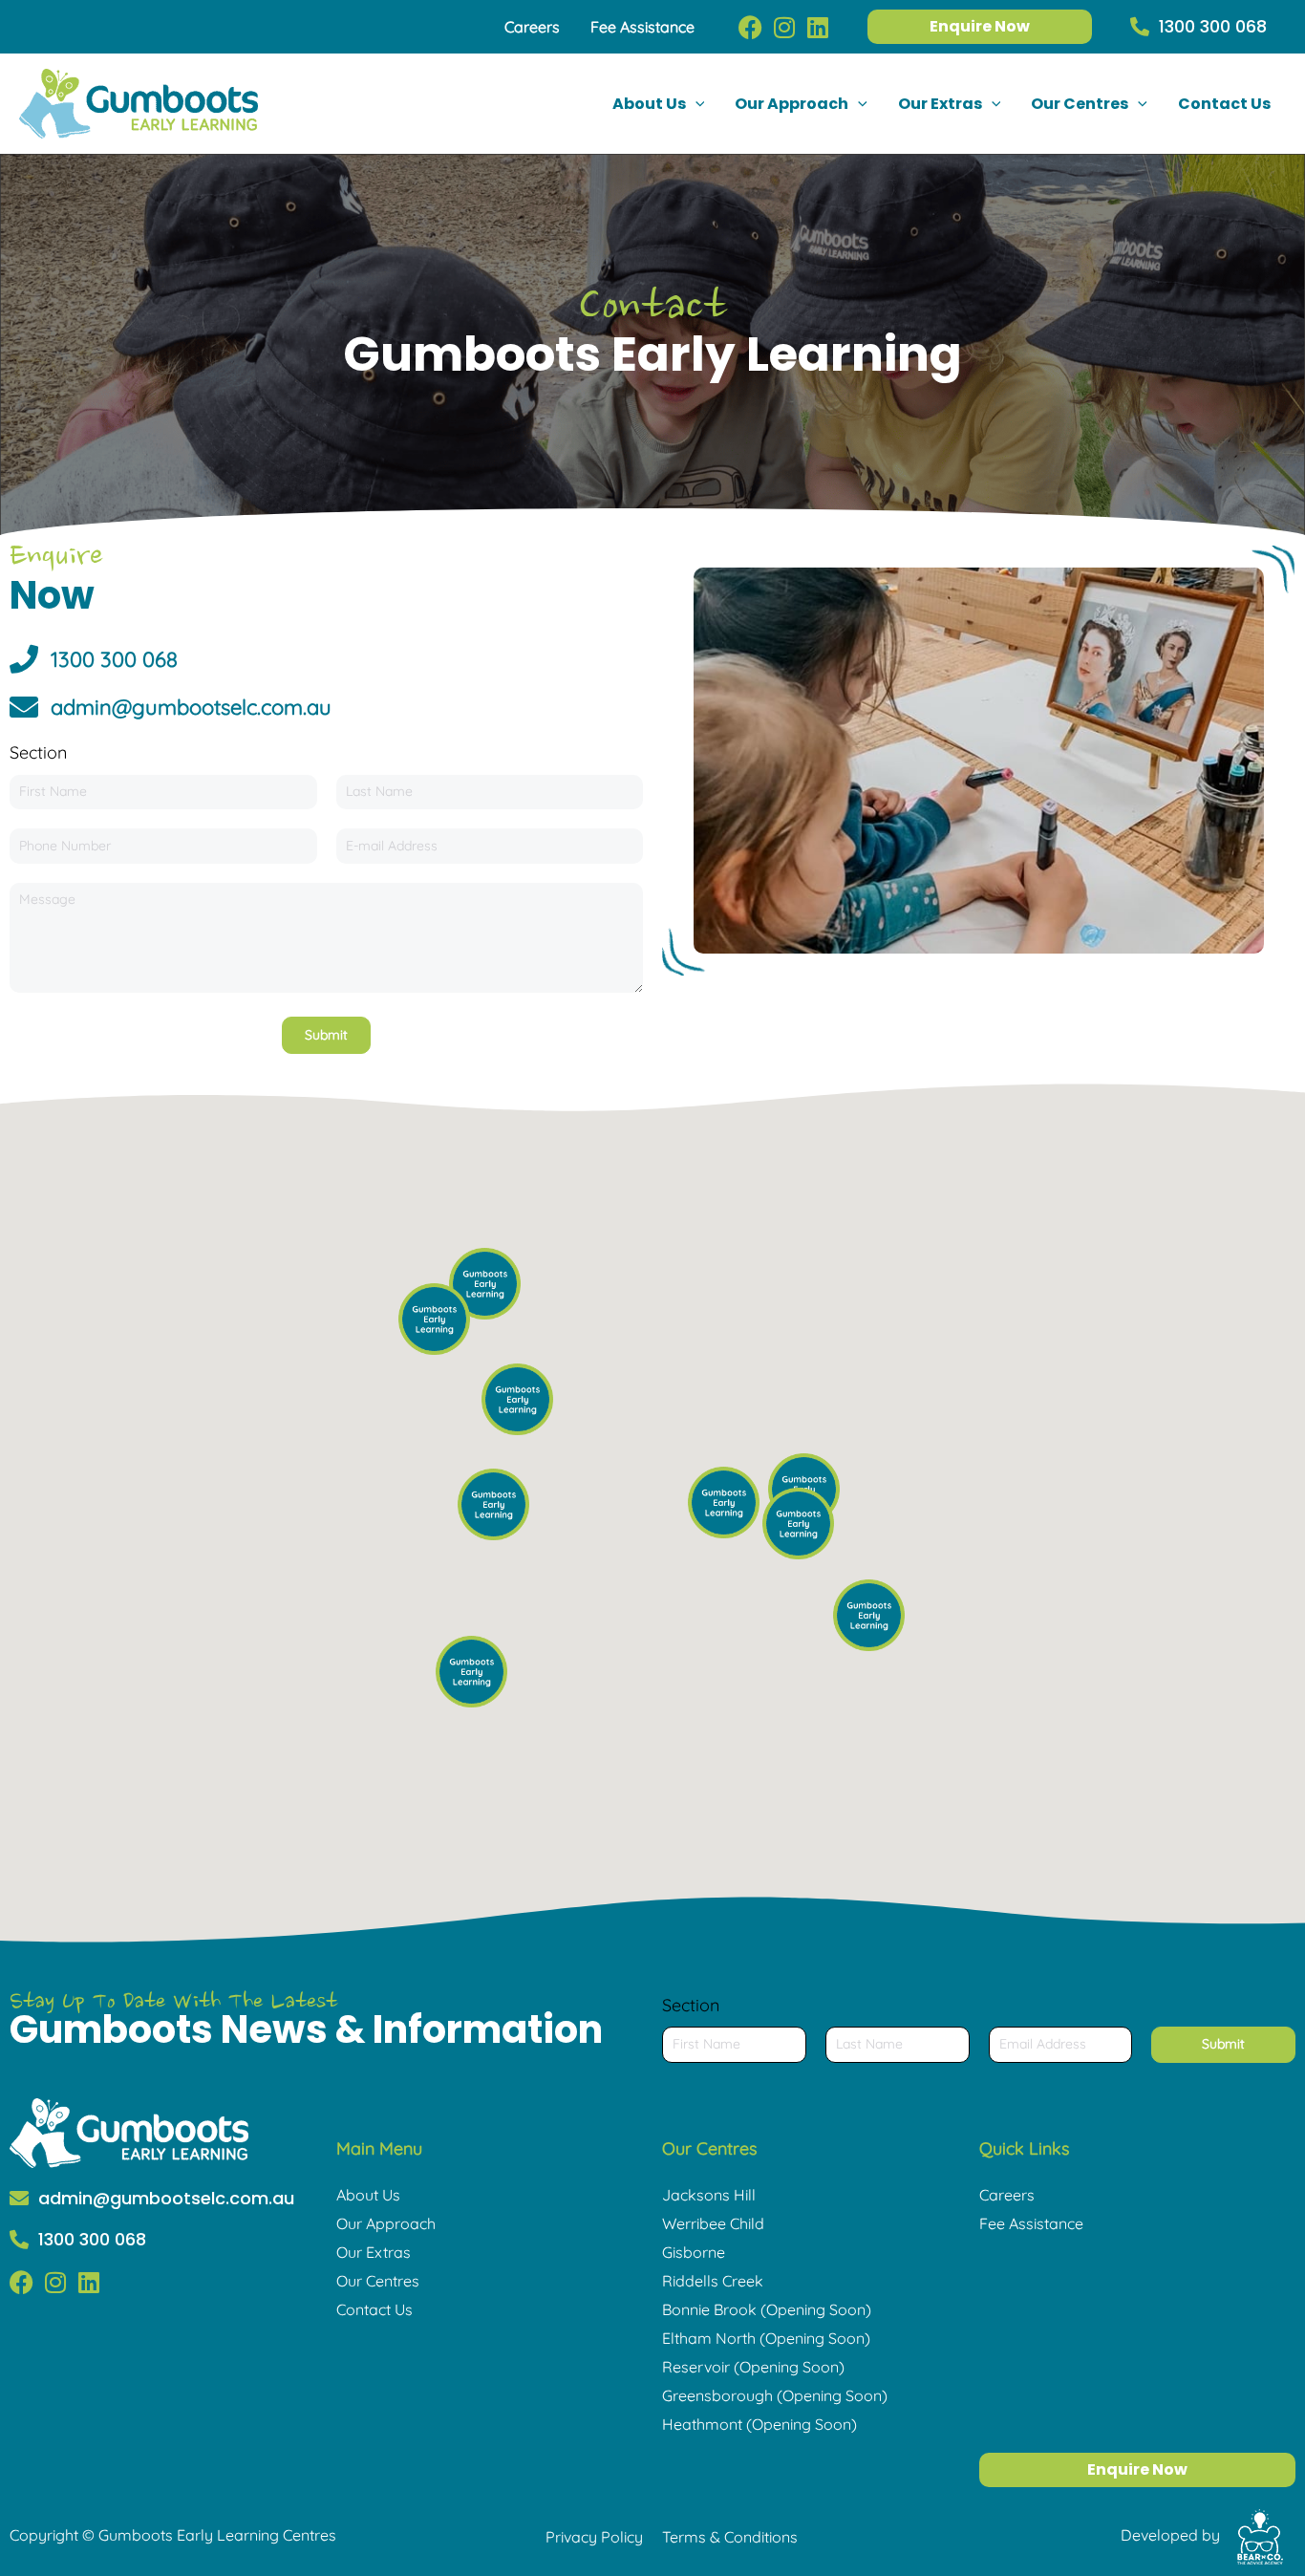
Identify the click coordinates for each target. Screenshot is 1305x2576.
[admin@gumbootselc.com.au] (19, 2199)
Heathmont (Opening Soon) (759, 2424)
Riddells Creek (713, 2281)
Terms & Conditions (730, 2537)
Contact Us (374, 2309)
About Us (368, 2195)
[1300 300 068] (1140, 27)
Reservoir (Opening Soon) (753, 2367)
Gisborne (694, 2252)
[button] (695, 104)
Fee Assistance (1031, 2223)
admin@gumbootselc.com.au (166, 2198)
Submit (326, 1035)
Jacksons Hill (709, 2195)
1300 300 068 (1213, 26)
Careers (1007, 2195)
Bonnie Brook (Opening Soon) (767, 2309)
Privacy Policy (594, 2537)
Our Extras (374, 2252)
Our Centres (378, 2281)
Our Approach (386, 2223)
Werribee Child (713, 2223)
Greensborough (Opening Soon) (775, 2395)
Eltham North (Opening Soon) (766, 2338)
